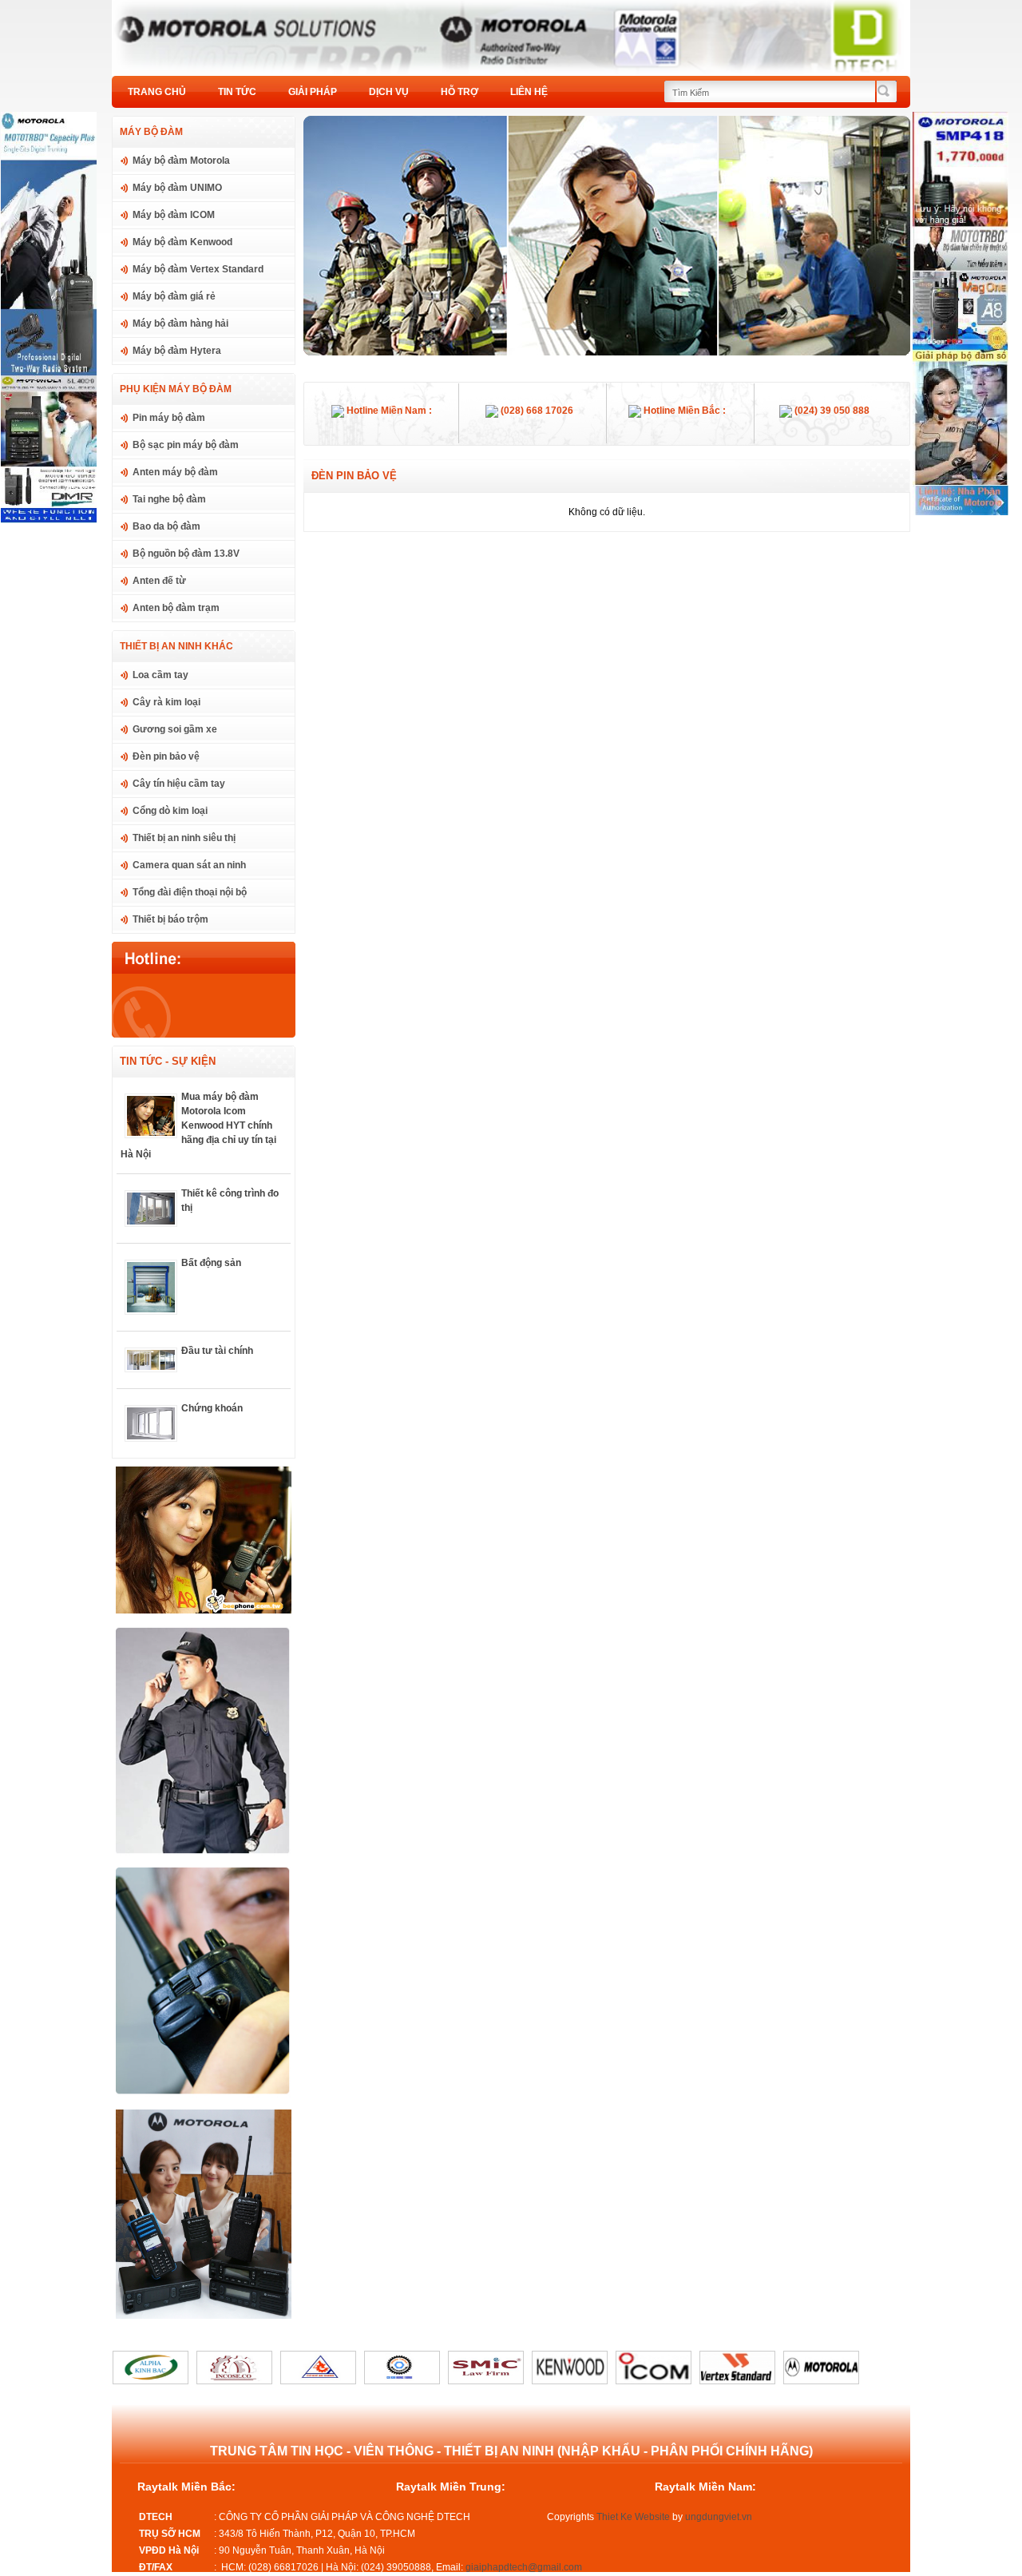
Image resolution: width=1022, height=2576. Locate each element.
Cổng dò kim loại (170, 811)
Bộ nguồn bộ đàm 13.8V (186, 554)
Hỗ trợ (460, 92)
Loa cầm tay (160, 675)
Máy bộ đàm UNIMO (177, 188)
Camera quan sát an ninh (189, 865)
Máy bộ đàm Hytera (177, 351)
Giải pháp (313, 92)
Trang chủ (157, 92)
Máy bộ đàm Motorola (181, 161)
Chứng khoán (212, 1408)
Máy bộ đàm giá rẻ (174, 296)
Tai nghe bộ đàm (169, 499)
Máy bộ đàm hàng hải (180, 323)
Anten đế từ (159, 581)
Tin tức (237, 92)
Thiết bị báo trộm (170, 919)
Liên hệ (529, 92)
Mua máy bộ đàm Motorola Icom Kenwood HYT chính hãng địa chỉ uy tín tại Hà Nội (198, 1125)
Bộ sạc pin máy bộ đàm (186, 445)
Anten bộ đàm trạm (176, 608)
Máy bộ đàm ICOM (174, 215)
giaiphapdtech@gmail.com (524, 2567)
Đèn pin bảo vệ (166, 756)
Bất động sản (211, 1263)
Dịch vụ (389, 92)
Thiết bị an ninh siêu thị (184, 838)
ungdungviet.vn (719, 2517)
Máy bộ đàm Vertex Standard (198, 269)
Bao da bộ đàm (166, 526)
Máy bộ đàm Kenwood (182, 242)
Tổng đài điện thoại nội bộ (190, 892)
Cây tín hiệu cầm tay (179, 784)
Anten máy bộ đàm (175, 472)
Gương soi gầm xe (175, 729)
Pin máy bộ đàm (169, 418)
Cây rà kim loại (166, 702)
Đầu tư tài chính (217, 1351)
